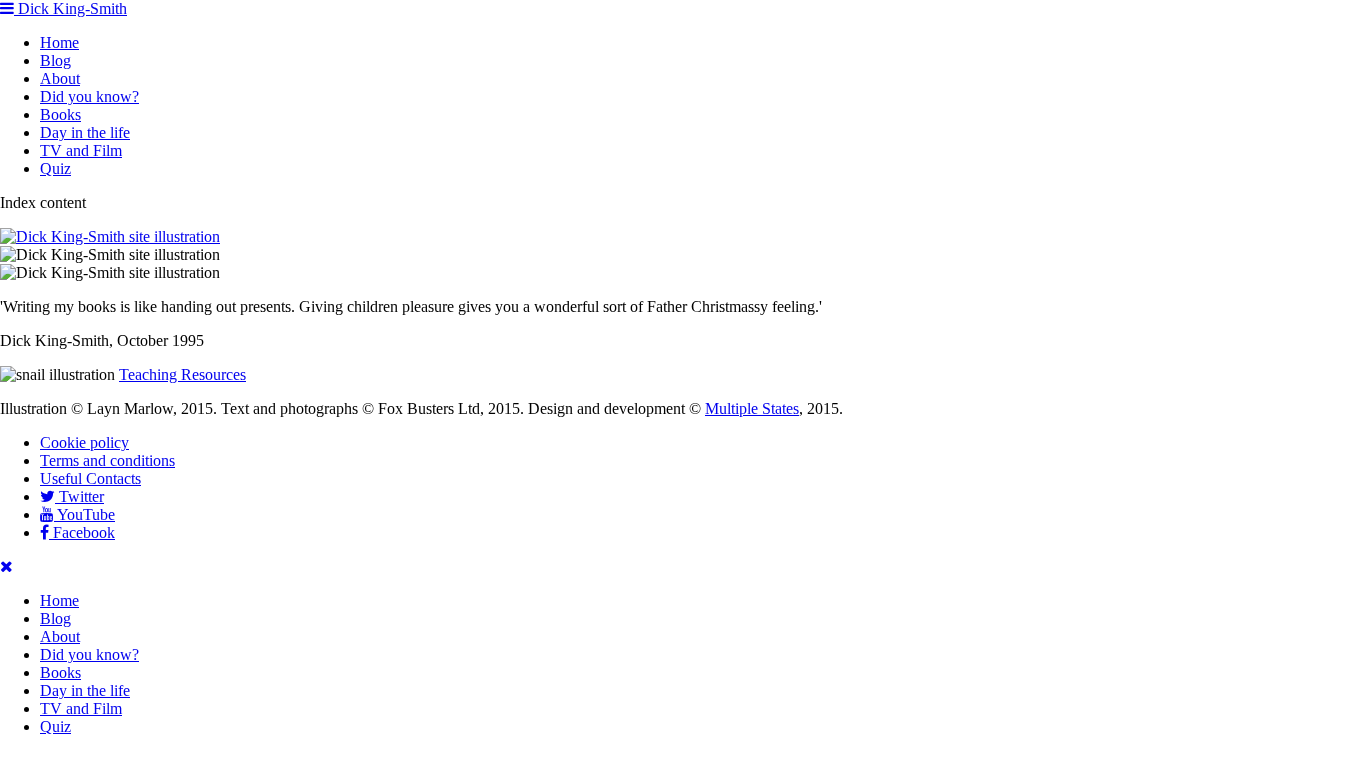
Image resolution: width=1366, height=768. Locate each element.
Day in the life (85, 132)
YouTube (84, 514)
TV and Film (81, 150)
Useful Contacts (90, 478)
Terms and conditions (107, 460)
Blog (55, 60)
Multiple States (752, 408)
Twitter (79, 496)
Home (59, 42)
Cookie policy (84, 442)
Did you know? (89, 96)
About (60, 78)
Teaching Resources (182, 374)
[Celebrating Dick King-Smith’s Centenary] (110, 236)
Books (60, 114)
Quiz (55, 168)
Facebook (82, 532)
